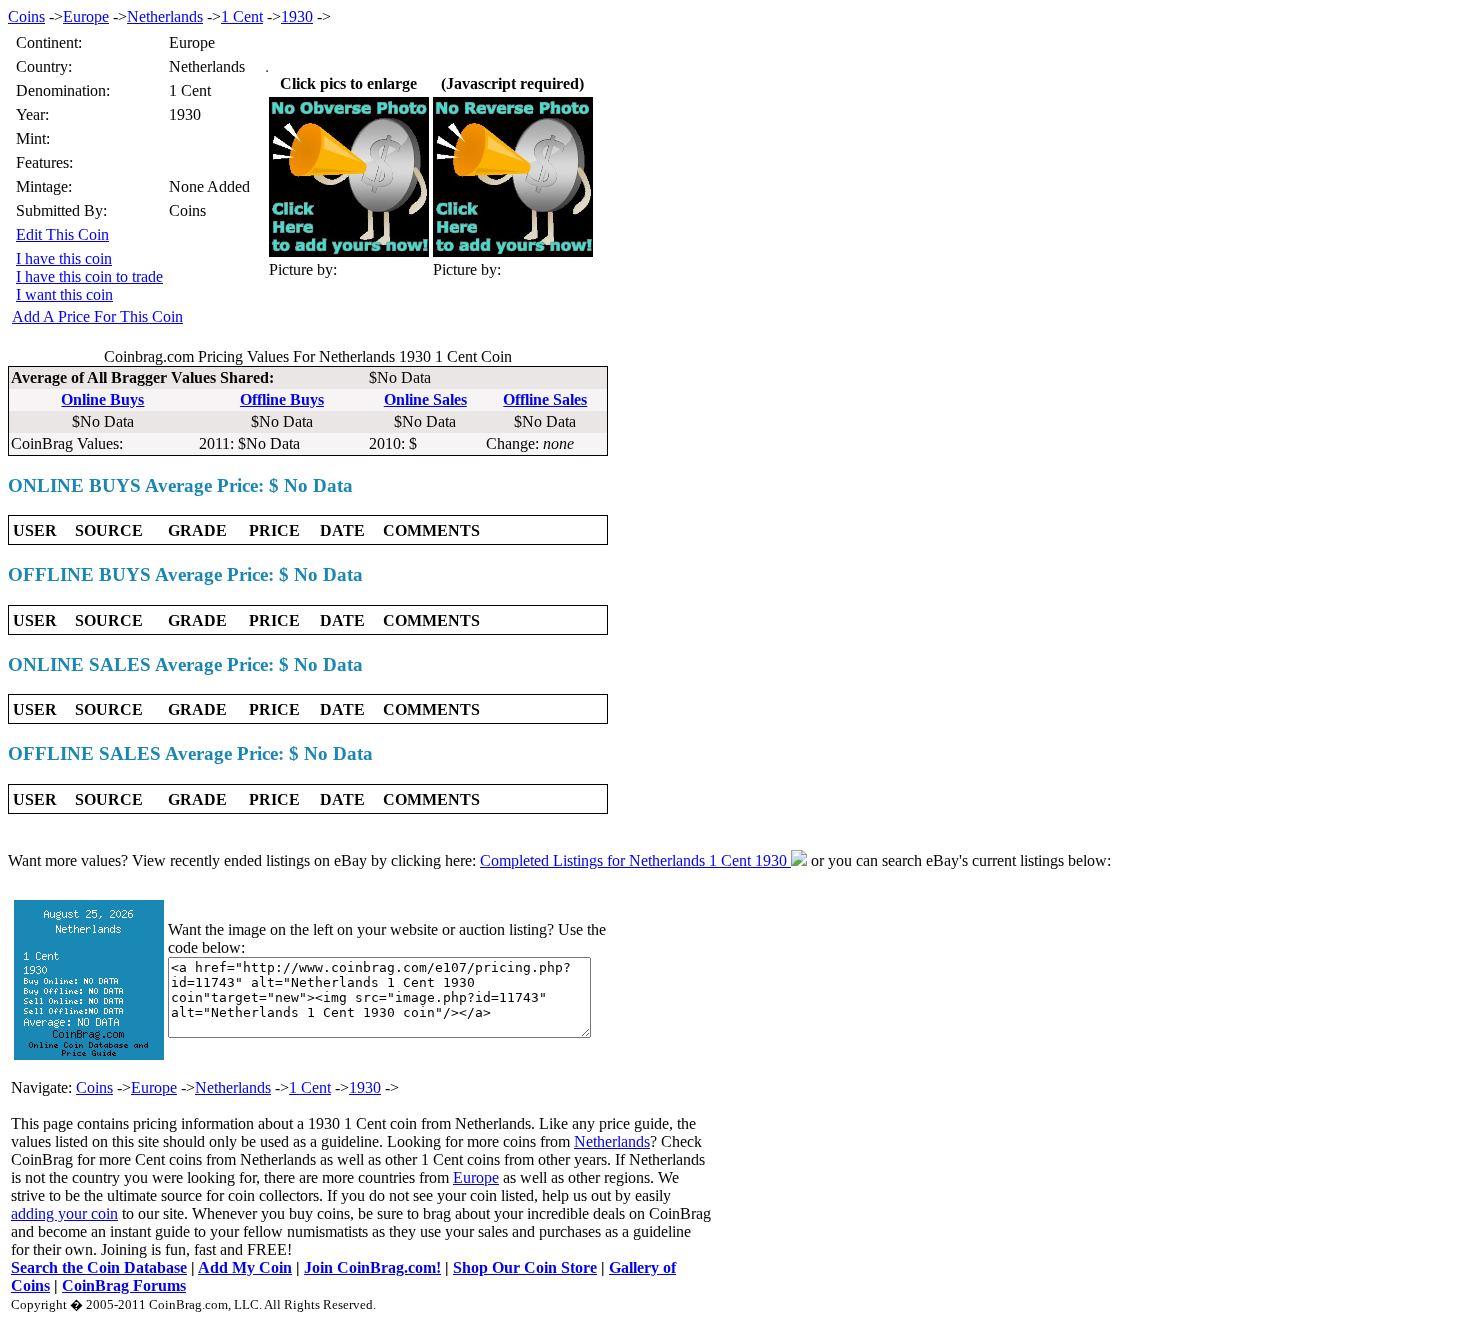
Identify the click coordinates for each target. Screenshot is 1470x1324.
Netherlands (165, 16)
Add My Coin (245, 1267)
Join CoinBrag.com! (372, 1267)
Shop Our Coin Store (525, 1267)
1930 (297, 16)
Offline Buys (282, 399)
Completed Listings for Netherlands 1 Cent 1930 (635, 860)
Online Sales (425, 399)
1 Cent (242, 16)
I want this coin (64, 294)
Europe (86, 16)
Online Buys (102, 399)
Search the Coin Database (99, 1267)
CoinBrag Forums (124, 1285)
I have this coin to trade (89, 276)
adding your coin (64, 1213)
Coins (26, 16)
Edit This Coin (62, 234)
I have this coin (64, 258)
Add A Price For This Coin (97, 316)
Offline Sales (545, 399)
